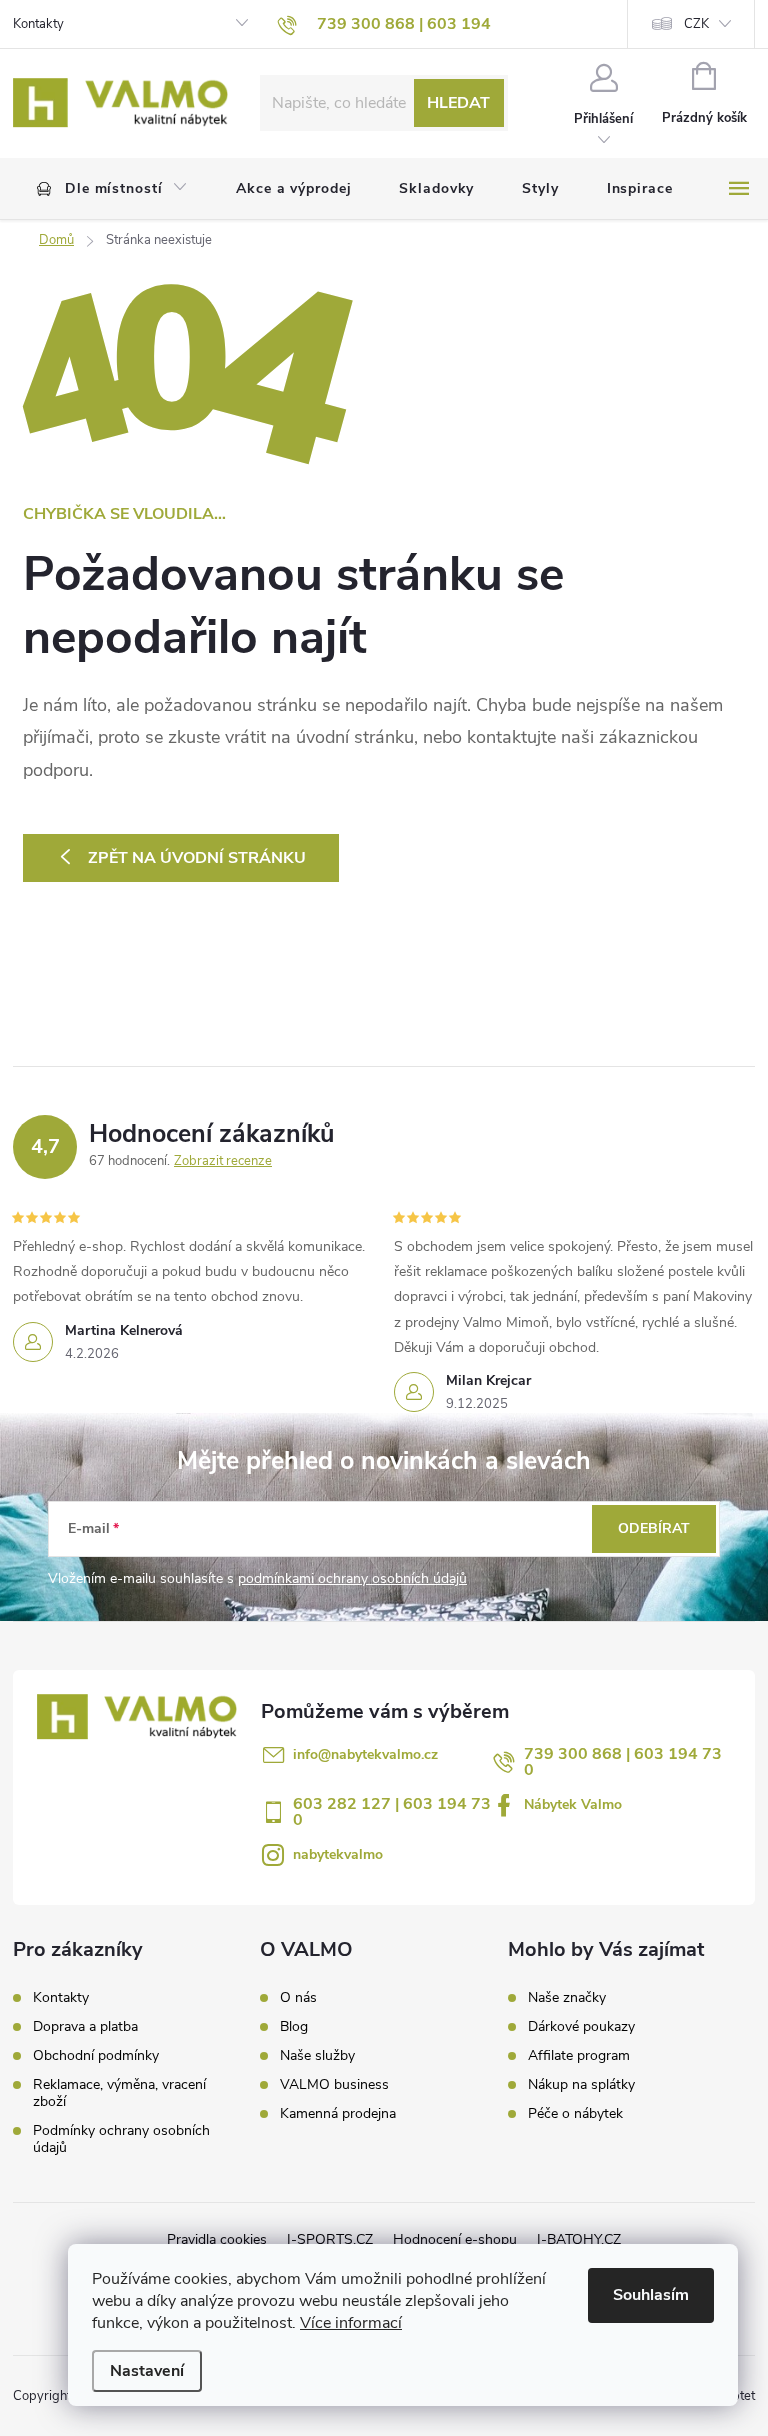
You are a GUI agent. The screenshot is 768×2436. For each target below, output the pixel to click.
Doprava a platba (85, 2026)
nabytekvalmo (338, 1854)
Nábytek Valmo (573, 1804)
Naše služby (317, 2056)
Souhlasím (651, 2295)
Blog (294, 2027)
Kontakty (38, 24)
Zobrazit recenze (223, 1161)
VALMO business (334, 2085)
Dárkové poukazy (581, 2027)
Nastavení (147, 2371)
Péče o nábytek (575, 2114)
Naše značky (567, 1998)
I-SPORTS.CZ (330, 2239)
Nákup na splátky (581, 2085)
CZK (696, 24)
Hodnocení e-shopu (455, 2239)
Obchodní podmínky (96, 2055)
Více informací (351, 2323)
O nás (298, 1998)
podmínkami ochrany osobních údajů (352, 1578)
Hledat (458, 103)
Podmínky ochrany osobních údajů (121, 2139)
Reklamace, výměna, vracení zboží (119, 2093)
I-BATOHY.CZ (579, 2239)
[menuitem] (112, 189)
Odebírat (654, 1528)
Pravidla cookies (217, 2239)
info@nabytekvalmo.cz (365, 1754)
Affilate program (579, 2056)
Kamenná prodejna (338, 2114)
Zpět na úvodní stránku (197, 858)
